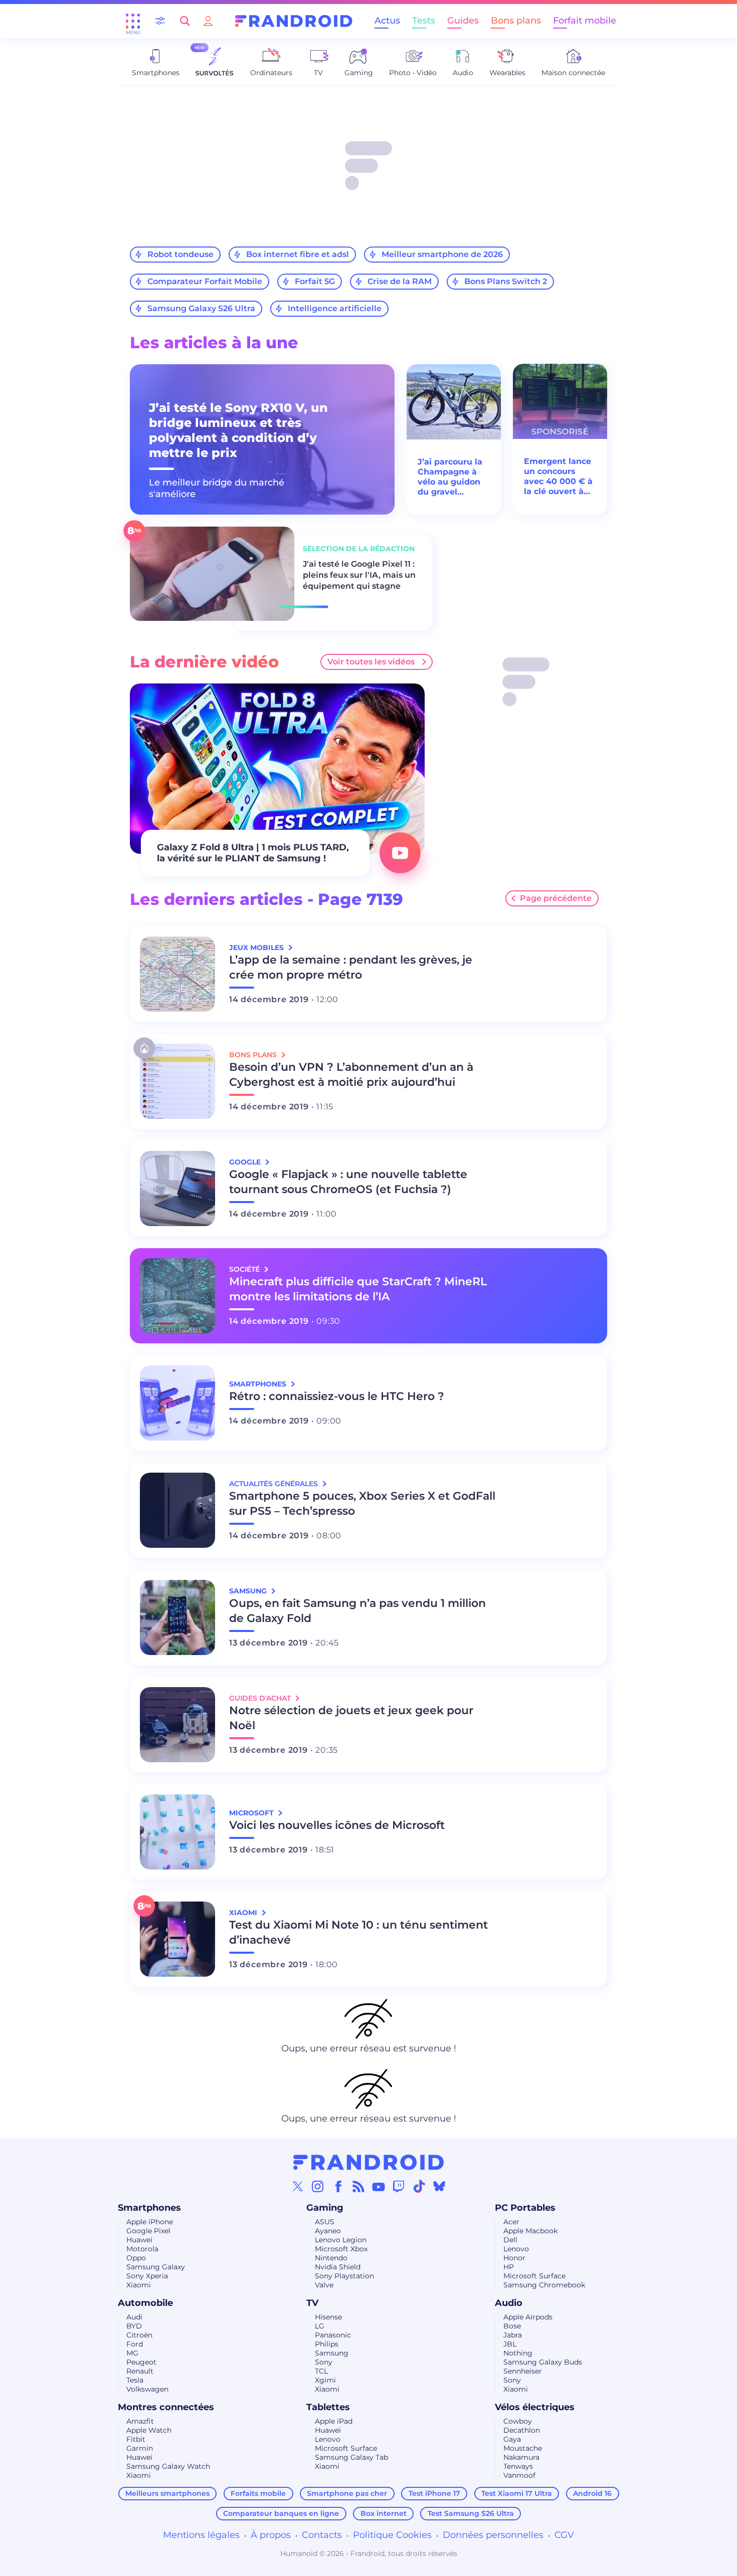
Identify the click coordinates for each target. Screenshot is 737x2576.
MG (132, 2353)
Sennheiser (523, 2371)
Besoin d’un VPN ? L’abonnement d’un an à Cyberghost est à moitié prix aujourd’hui (351, 1075)
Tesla (135, 2380)
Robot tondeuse (180, 254)
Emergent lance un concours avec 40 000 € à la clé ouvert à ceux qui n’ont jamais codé (558, 477)
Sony (324, 2362)
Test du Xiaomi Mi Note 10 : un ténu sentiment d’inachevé (358, 1932)
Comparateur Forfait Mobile (205, 281)
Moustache (523, 2448)
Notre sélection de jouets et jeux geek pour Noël (351, 1718)
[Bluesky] (439, 2186)
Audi (134, 2317)
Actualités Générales (274, 1484)
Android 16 (592, 2493)
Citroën (139, 2335)
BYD (134, 2326)
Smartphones (149, 2208)
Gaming (325, 2208)
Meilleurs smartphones (167, 2493)
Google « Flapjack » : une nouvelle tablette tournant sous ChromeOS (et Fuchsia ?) (348, 1182)
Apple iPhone (150, 2222)
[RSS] (358, 2186)
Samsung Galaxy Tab (351, 2457)
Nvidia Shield (338, 2267)
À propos (271, 2535)
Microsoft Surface (534, 2276)
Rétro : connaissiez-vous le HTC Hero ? (337, 1396)
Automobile (145, 2303)
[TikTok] (419, 2186)
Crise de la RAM (400, 281)
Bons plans (516, 21)
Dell (510, 2240)
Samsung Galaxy (156, 2267)
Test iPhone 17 (434, 2493)
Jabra (513, 2335)
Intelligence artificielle (335, 308)
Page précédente (556, 898)
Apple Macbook (530, 2231)
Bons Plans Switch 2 (506, 281)
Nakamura (521, 2457)
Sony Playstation (344, 2276)
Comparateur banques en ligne (281, 2513)
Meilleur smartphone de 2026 (442, 254)
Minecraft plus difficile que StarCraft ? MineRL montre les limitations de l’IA (358, 1289)
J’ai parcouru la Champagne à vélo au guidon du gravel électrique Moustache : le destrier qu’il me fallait (452, 477)
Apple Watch (149, 2430)
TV (312, 2303)
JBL (510, 2344)
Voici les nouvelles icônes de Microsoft (337, 1825)
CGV (564, 2535)
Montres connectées (166, 2407)
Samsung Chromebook (544, 2285)
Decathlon (522, 2430)
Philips (327, 2344)
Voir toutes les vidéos (371, 662)
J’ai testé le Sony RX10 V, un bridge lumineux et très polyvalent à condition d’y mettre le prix (238, 430)
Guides (463, 21)
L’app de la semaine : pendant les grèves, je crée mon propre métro (351, 967)
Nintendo (331, 2258)
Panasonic (333, 2335)
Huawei (139, 2240)
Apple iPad (334, 2421)
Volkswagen (147, 2389)
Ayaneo (328, 2231)
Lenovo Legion (341, 2240)
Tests (424, 21)
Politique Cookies (392, 2535)
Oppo (136, 2258)
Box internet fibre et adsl (298, 254)
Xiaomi (139, 2285)
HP (509, 2267)
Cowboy (518, 2421)
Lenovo (516, 2249)
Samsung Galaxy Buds (543, 2362)
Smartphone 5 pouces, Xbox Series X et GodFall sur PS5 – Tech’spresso (362, 1503)
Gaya (512, 2439)
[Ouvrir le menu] (133, 21)
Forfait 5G (315, 281)
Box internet (384, 2513)
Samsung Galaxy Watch (168, 2466)
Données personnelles (493, 2535)
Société (245, 1269)
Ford (135, 2344)
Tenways (518, 2466)
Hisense (328, 2317)
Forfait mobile (585, 21)
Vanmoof (519, 2475)
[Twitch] (399, 2186)
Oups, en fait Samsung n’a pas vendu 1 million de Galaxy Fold (357, 1611)
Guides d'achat (261, 1698)
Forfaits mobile (258, 2493)
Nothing (518, 2353)
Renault (140, 2371)
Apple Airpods (528, 2317)
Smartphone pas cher (347, 2493)
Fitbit (136, 2439)
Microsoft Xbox (341, 2249)
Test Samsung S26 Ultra (471, 2513)
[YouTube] (379, 2186)
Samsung (332, 2353)
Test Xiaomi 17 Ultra (517, 2493)
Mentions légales (201, 2535)
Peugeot (141, 2362)
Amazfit (140, 2421)
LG (320, 2326)
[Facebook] (338, 2186)
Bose (512, 2326)
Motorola (142, 2249)
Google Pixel (148, 2231)
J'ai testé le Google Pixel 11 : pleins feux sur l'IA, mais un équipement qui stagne (359, 575)
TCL (321, 2371)
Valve (324, 2285)
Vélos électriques (535, 2407)
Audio (509, 2303)
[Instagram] (318, 2186)
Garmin (140, 2448)
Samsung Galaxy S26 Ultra (201, 308)
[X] (298, 2186)
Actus (387, 21)
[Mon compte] (208, 21)
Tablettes (328, 2407)
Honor (514, 2258)
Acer (511, 2222)
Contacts (322, 2535)
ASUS (325, 2222)
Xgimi (325, 2380)
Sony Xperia (147, 2276)
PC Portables (525, 2208)
